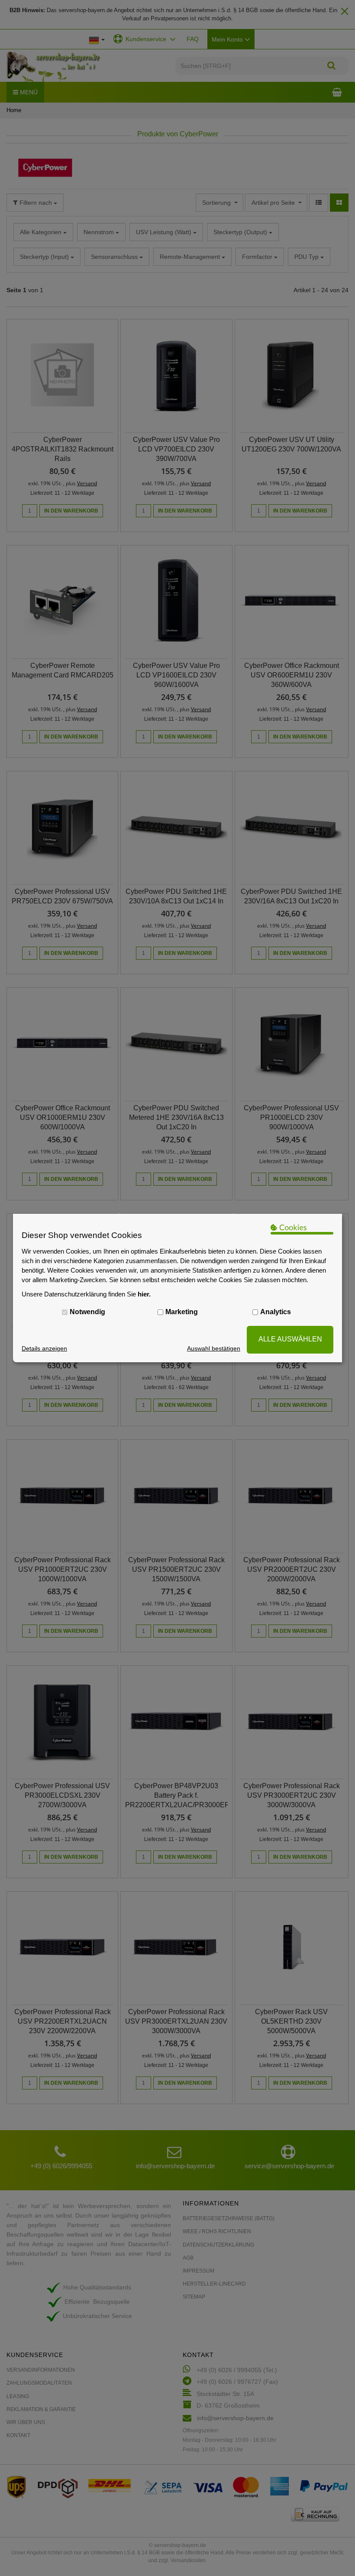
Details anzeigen (44, 1348)
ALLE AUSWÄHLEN (290, 1339)
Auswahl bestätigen (214, 1348)
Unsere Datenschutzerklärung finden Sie (86, 1294)
